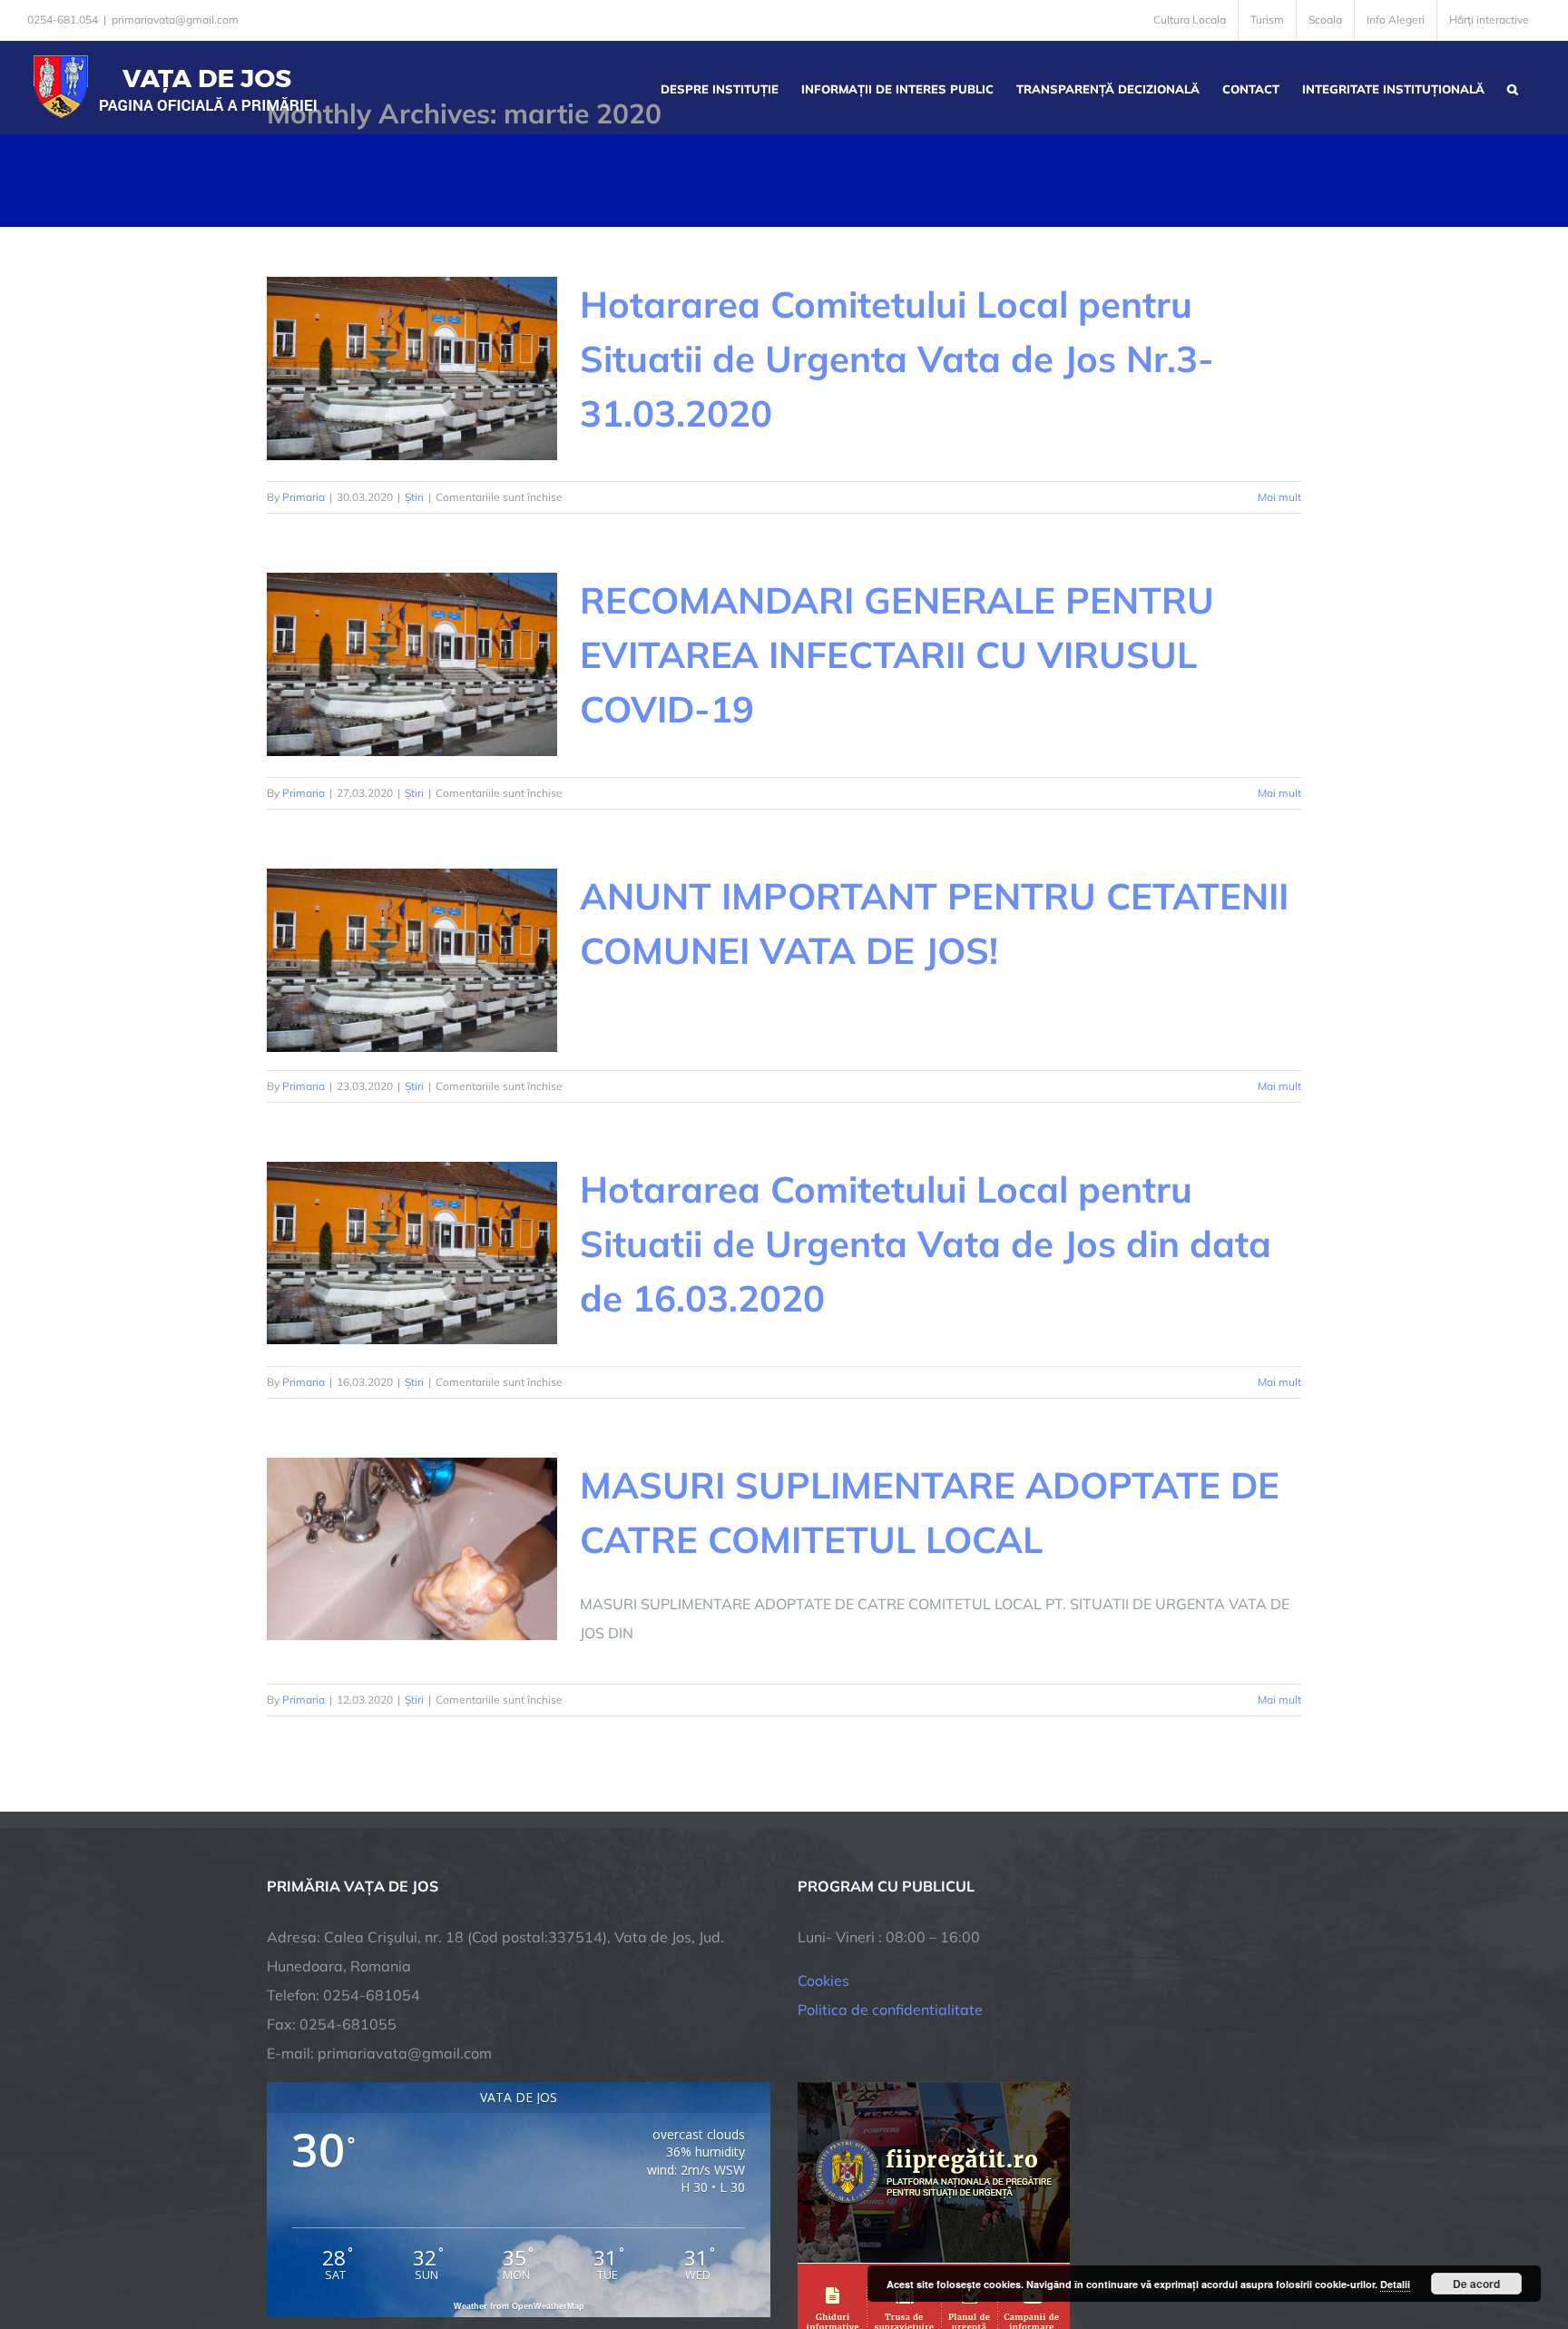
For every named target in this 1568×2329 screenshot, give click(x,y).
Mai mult (1279, 497)
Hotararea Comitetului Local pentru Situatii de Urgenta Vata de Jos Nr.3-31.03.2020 (897, 359)
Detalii (1395, 2284)
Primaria (304, 497)
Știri (414, 497)
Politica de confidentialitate (890, 2010)
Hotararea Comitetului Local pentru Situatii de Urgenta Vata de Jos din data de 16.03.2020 (926, 1243)
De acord (1476, 2284)
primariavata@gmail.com (175, 20)
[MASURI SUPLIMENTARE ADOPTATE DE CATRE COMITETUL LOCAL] (412, 1549)
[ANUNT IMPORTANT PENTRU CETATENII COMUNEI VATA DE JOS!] (412, 960)
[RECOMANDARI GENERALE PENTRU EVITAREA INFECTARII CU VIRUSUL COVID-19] (412, 664)
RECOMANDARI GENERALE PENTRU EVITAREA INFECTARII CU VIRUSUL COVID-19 (897, 654)
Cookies (823, 1980)
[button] (1513, 87)
